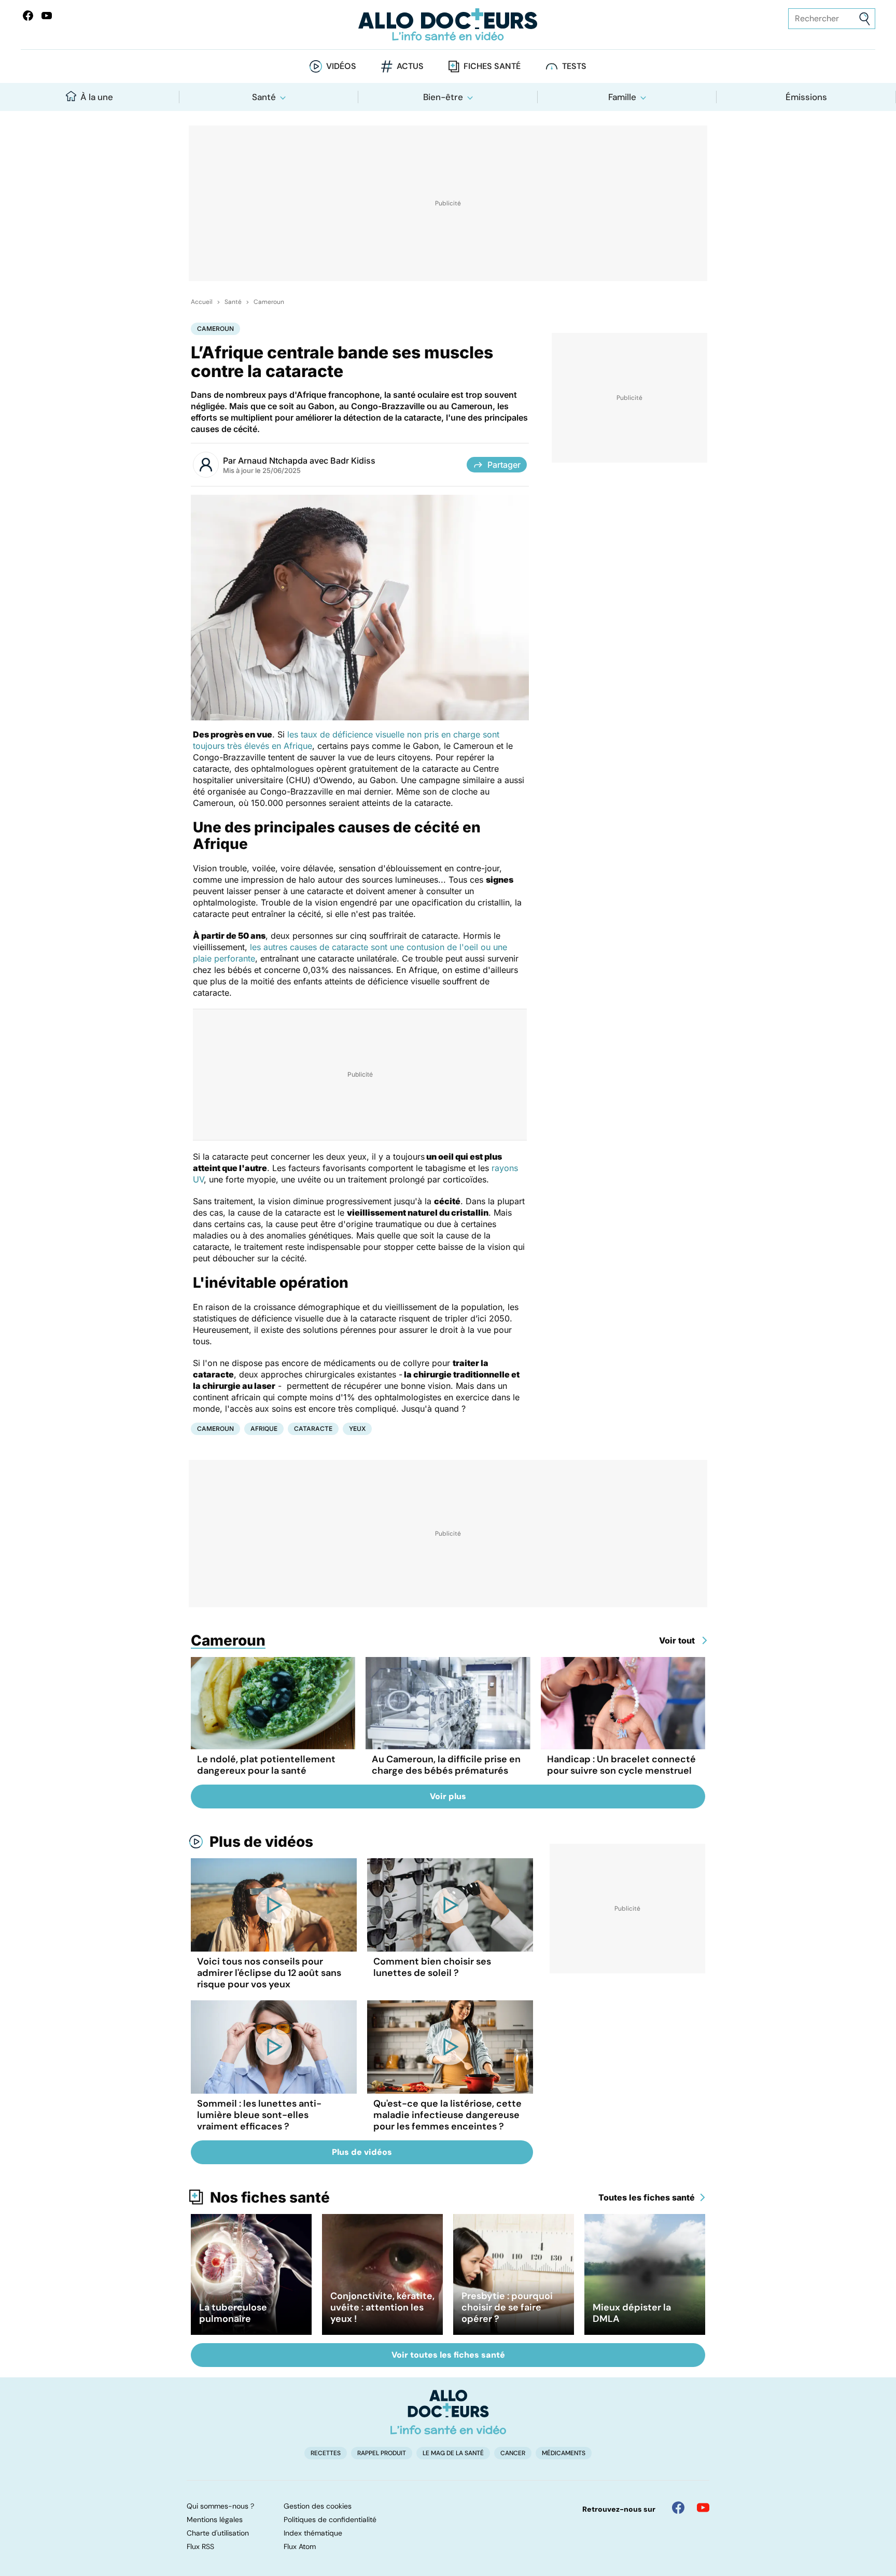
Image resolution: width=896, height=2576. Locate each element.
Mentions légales (215, 2519)
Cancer (513, 2453)
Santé (264, 97)
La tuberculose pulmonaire (233, 2313)
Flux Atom (300, 2546)
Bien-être (443, 97)
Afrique (264, 1429)
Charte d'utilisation (218, 2533)
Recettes (326, 2453)
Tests (574, 66)
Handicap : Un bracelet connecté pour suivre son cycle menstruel (621, 1765)
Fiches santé (492, 66)
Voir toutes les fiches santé (448, 2355)
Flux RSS (200, 2546)
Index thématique (313, 2533)
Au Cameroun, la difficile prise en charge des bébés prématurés (446, 1765)
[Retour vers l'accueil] (448, 25)
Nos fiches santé (270, 2197)
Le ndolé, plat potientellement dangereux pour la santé (266, 1765)
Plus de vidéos (261, 1842)
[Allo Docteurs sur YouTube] (47, 16)
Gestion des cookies (318, 2506)
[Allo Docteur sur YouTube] (703, 2508)
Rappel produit (382, 2453)
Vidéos (341, 66)
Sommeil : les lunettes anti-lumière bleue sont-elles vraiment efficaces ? (259, 2115)
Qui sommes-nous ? (220, 2506)
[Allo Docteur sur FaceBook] (28, 16)
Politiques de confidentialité (330, 2519)
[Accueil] (448, 2412)
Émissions (806, 97)
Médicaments (564, 2453)
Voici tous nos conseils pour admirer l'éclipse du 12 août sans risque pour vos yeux (269, 1973)
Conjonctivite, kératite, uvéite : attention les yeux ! (382, 2307)
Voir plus (448, 1796)
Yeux (357, 1429)
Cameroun (269, 302)
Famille (622, 97)
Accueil (202, 302)
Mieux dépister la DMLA (632, 2313)
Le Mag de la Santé (453, 2453)
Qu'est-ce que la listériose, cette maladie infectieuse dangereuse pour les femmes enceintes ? (447, 2115)
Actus (410, 66)
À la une (97, 97)
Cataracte (313, 1429)
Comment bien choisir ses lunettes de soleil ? (432, 1967)
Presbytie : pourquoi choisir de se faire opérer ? (507, 2307)
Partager (504, 465)
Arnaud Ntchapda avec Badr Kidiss (307, 461)
